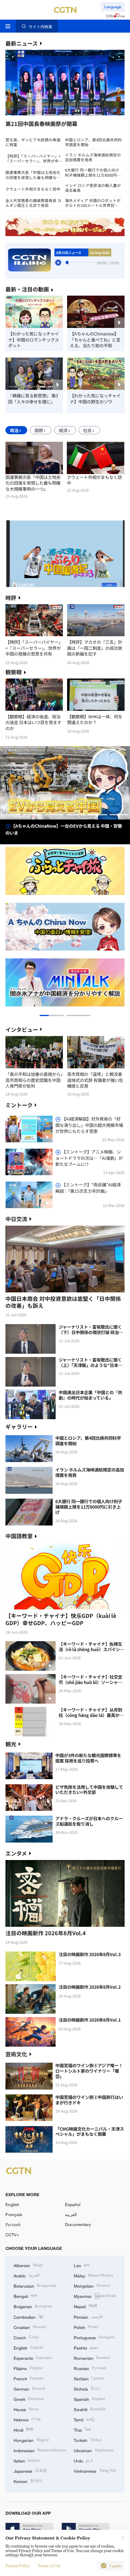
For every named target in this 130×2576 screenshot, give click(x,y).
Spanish (89, 2399)
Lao (82, 2265)
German (29, 2388)
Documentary (78, 2224)
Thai (82, 2429)
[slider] (67, 262)
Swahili (90, 2409)
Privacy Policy (18, 2566)
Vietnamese (95, 2470)
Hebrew (27, 2419)
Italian (27, 2460)
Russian (90, 2368)
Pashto (86, 2347)
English (12, 2204)
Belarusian (35, 2285)
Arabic (27, 2275)
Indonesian (40, 2450)
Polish (86, 2327)
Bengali (26, 2296)
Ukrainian (94, 2450)
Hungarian (31, 2440)
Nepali (85, 2306)
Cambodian (28, 2316)
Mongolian (92, 2285)
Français (14, 2214)
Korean (28, 2481)
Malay (94, 2275)
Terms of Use (49, 2566)
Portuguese (94, 2337)
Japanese (30, 2470)
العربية (71, 2214)
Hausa (26, 2409)
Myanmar (95, 2296)
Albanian (28, 2265)
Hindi (23, 2429)
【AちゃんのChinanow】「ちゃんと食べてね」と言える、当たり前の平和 (95, 340)
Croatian (30, 2327)
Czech (26, 2337)
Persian (88, 2316)
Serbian (89, 2378)
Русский (13, 2224)
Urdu (83, 2460)
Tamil (84, 2419)
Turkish (88, 2440)
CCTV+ (12, 2235)
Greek (29, 2399)
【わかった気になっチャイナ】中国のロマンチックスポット (34, 340)
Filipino (28, 2368)
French (29, 2378)
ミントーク (19, 1105)
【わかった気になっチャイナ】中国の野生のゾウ (95, 398)
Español (73, 2204)
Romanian (92, 2358)
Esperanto (33, 2358)
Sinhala (87, 2388)
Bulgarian (33, 2306)
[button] (35, 115)
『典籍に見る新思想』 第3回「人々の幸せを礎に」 (33, 398)
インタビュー (22, 1029)
